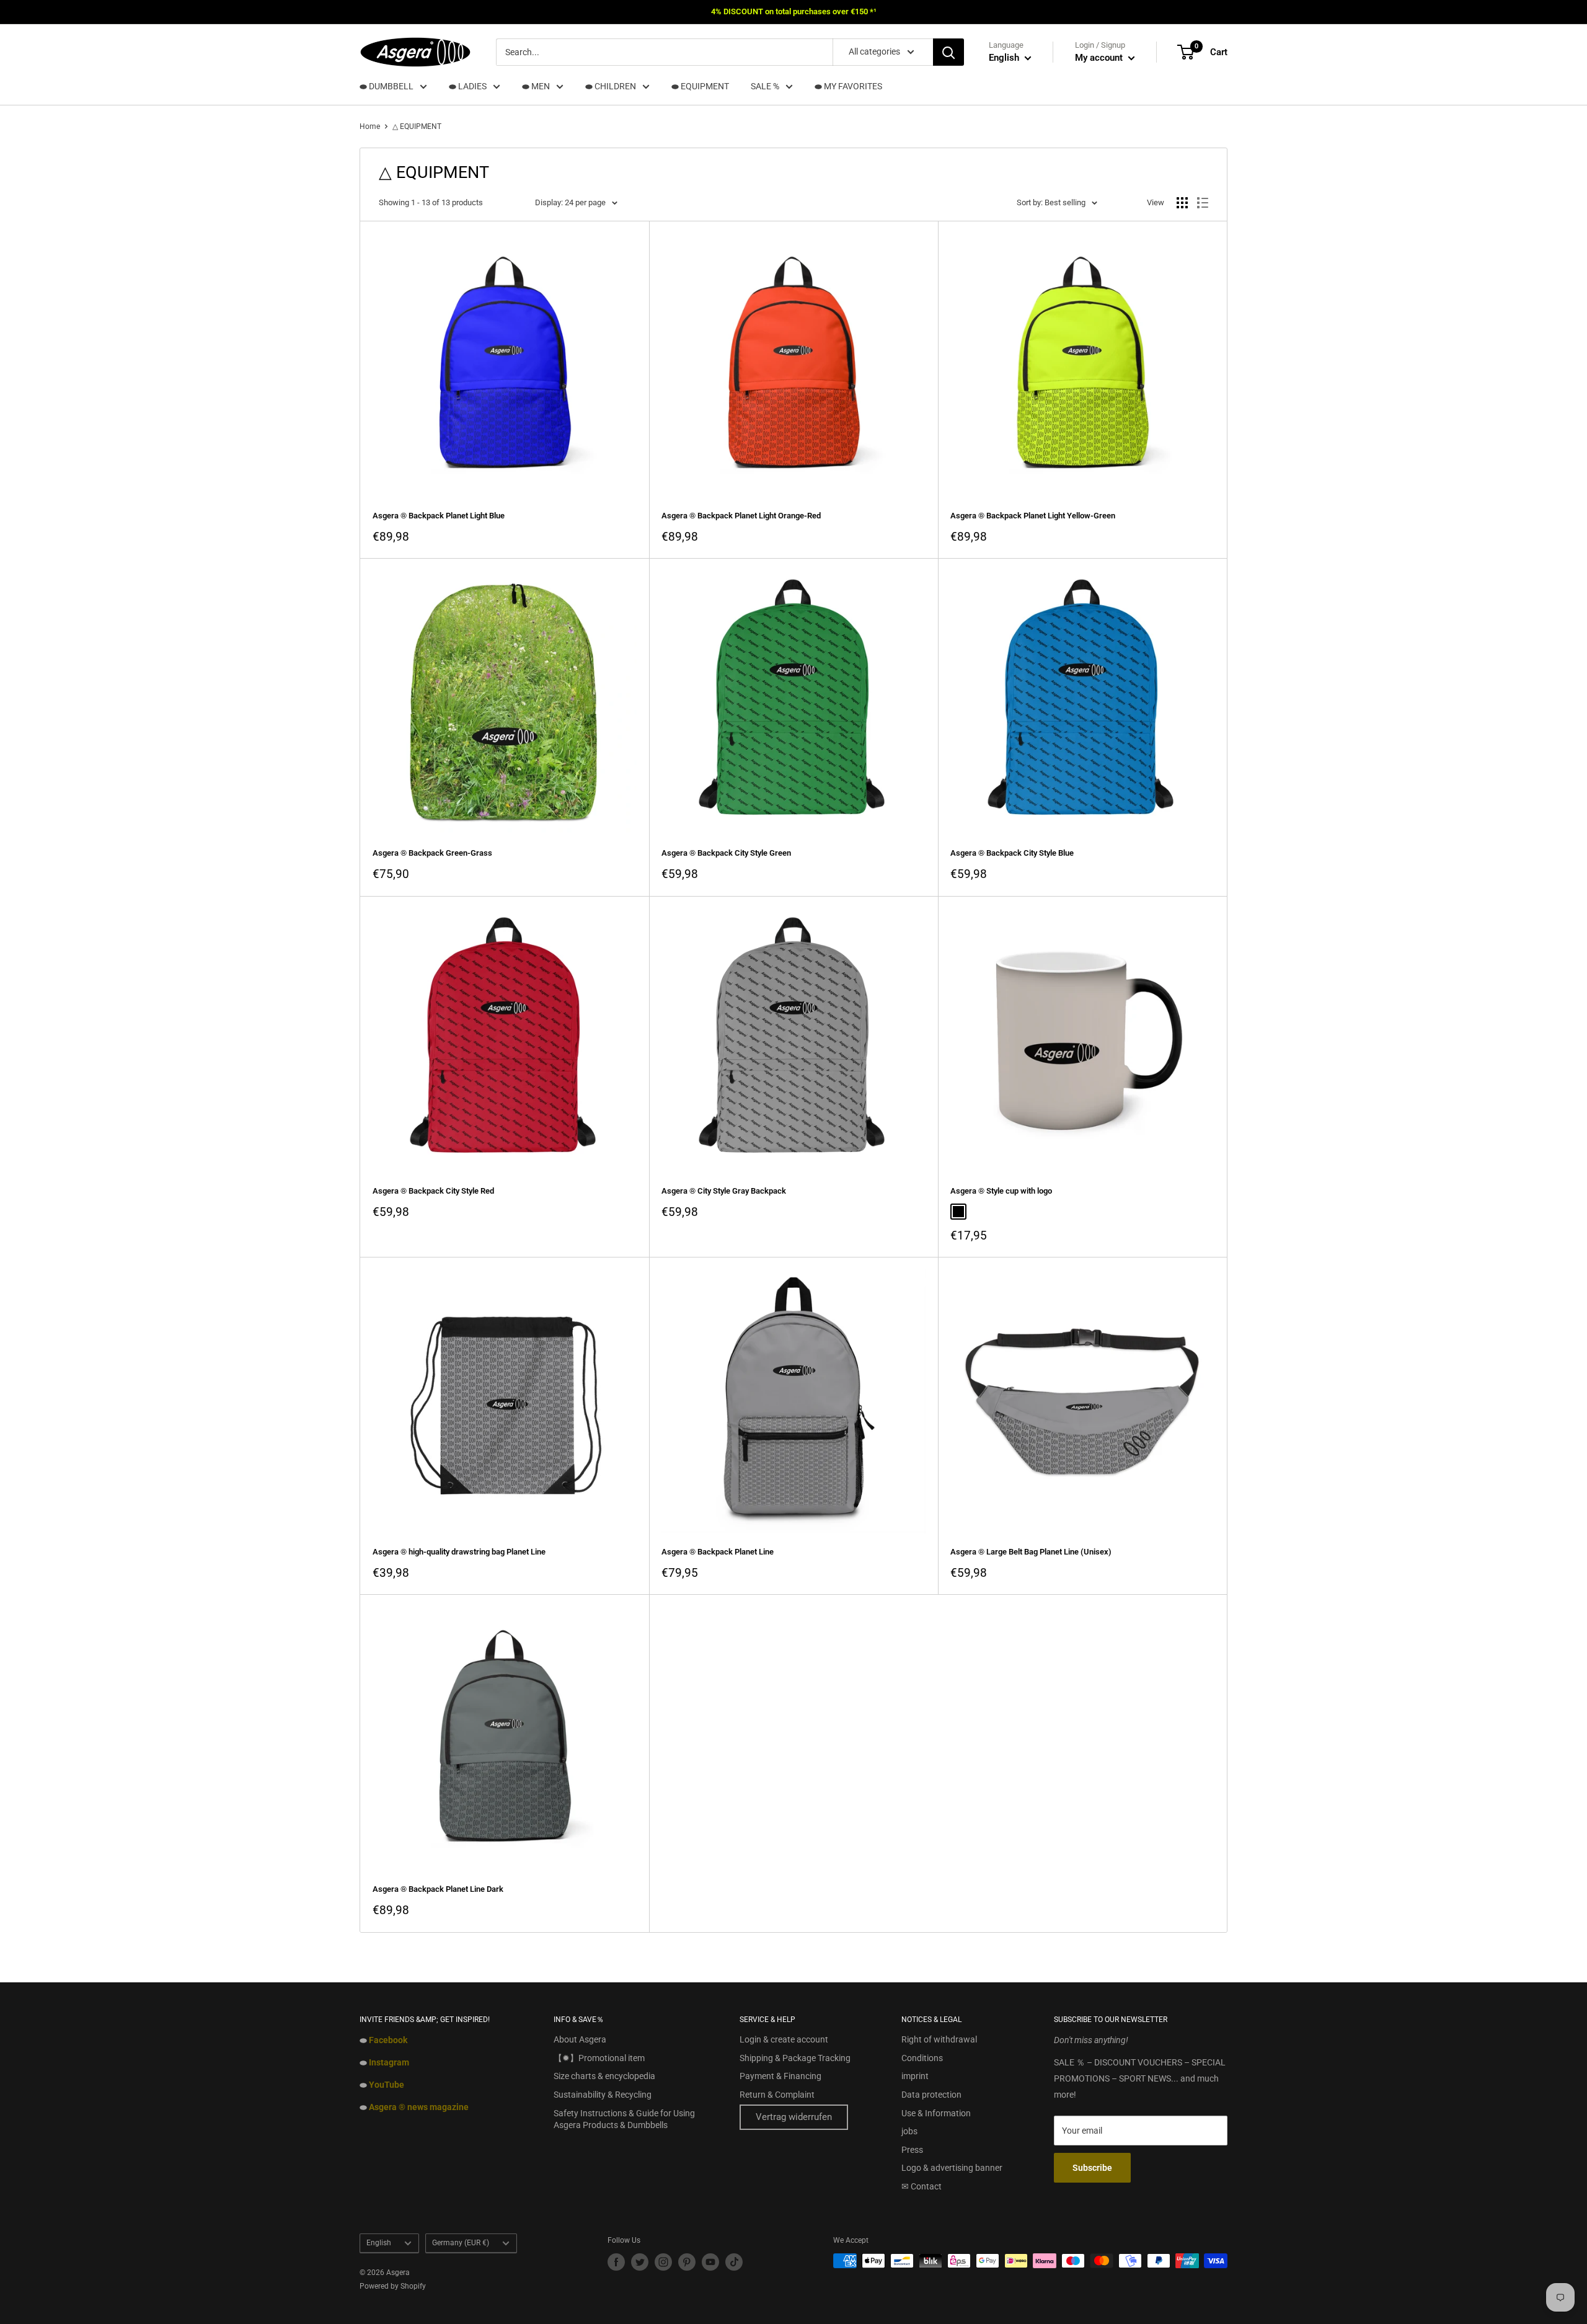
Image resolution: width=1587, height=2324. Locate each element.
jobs (909, 2131)
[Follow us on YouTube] (710, 2262)
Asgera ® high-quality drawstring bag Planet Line (459, 1552)
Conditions (922, 2058)
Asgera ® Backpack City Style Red (433, 1191)
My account (1100, 58)
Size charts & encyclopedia (604, 2076)
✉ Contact (922, 2186)
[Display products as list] (1203, 203)
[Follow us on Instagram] (663, 2262)
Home (370, 126)
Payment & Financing (780, 2076)
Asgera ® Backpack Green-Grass (432, 853)
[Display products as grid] (1182, 203)
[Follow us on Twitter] (640, 2262)
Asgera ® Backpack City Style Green (726, 853)
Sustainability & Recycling (603, 2095)
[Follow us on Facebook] (616, 2262)
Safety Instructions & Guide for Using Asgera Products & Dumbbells (624, 2119)
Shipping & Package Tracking (795, 2058)
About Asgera (580, 2039)
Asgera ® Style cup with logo (1001, 1191)
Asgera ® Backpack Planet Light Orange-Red (741, 516)
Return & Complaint (777, 2095)
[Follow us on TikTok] (734, 2262)
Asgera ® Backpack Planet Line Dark (438, 1889)
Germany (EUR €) (461, 2243)
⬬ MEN (536, 86)
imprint (915, 2076)
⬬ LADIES (468, 86)
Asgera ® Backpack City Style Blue (1012, 853)
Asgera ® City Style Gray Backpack (724, 1191)
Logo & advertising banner (952, 2168)
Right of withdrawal (939, 2039)
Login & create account (784, 2039)
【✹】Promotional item (599, 2058)
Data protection (931, 2095)
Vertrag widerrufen (794, 2117)
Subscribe (1092, 2168)
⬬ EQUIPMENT (700, 86)
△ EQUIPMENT (417, 126)
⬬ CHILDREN (611, 86)
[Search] (948, 52)
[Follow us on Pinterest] (687, 2262)
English (379, 2243)
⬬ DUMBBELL (387, 86)
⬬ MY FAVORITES (848, 86)
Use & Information (936, 2113)
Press (912, 2150)
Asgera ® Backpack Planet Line (718, 1552)
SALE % (765, 86)
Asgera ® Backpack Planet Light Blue (439, 516)
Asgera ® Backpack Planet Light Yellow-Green (1033, 516)
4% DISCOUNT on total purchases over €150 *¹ (794, 11)
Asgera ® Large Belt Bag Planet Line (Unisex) (1031, 1552)
